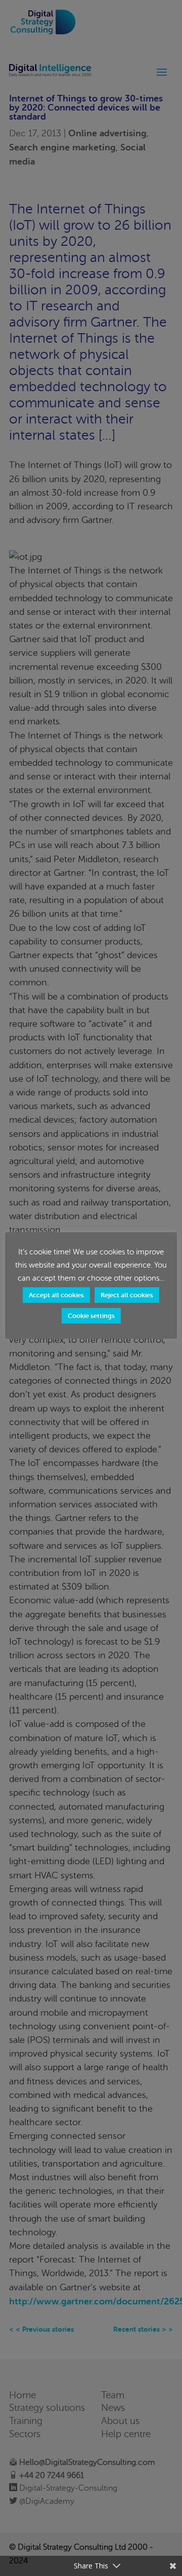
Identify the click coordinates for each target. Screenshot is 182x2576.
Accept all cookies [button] (56, 1295)
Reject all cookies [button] (127, 1295)
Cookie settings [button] (91, 1316)
